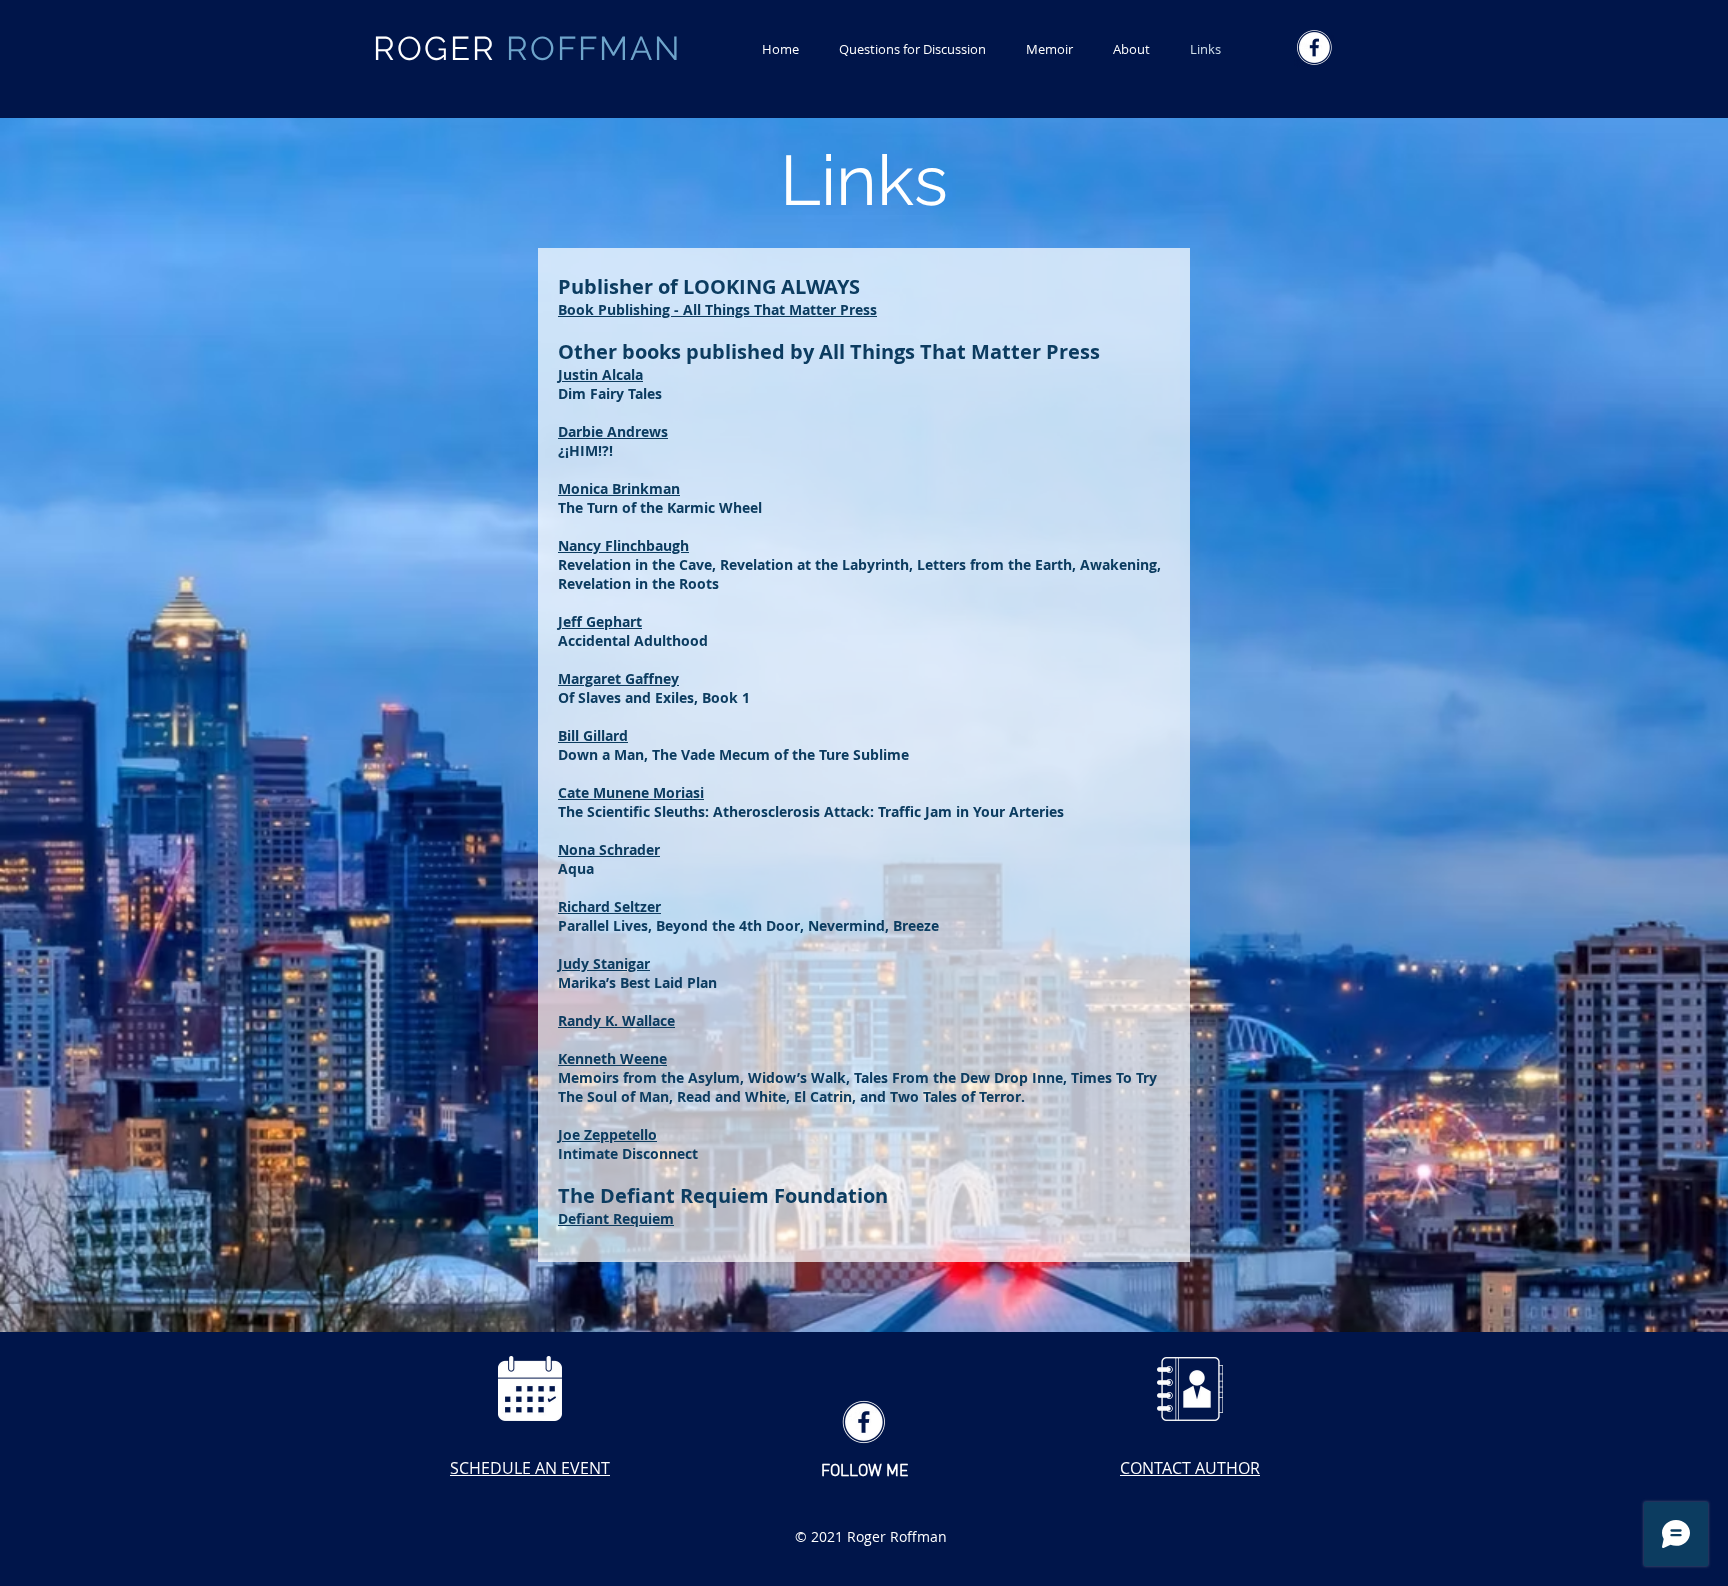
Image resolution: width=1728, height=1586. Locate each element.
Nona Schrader (609, 849)
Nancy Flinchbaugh (623, 545)
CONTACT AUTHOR (1190, 1468)
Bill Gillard (593, 735)
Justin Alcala (600, 374)
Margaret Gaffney (618, 678)
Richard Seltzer (609, 906)
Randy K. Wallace (616, 1020)
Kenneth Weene (612, 1058)
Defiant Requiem (616, 1218)
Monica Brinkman (619, 488)
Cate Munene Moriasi (631, 792)
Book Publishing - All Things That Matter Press (717, 309)
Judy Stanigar (604, 963)
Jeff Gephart (600, 621)
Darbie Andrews (613, 431)
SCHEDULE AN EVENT (530, 1468)
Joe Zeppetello (607, 1134)
